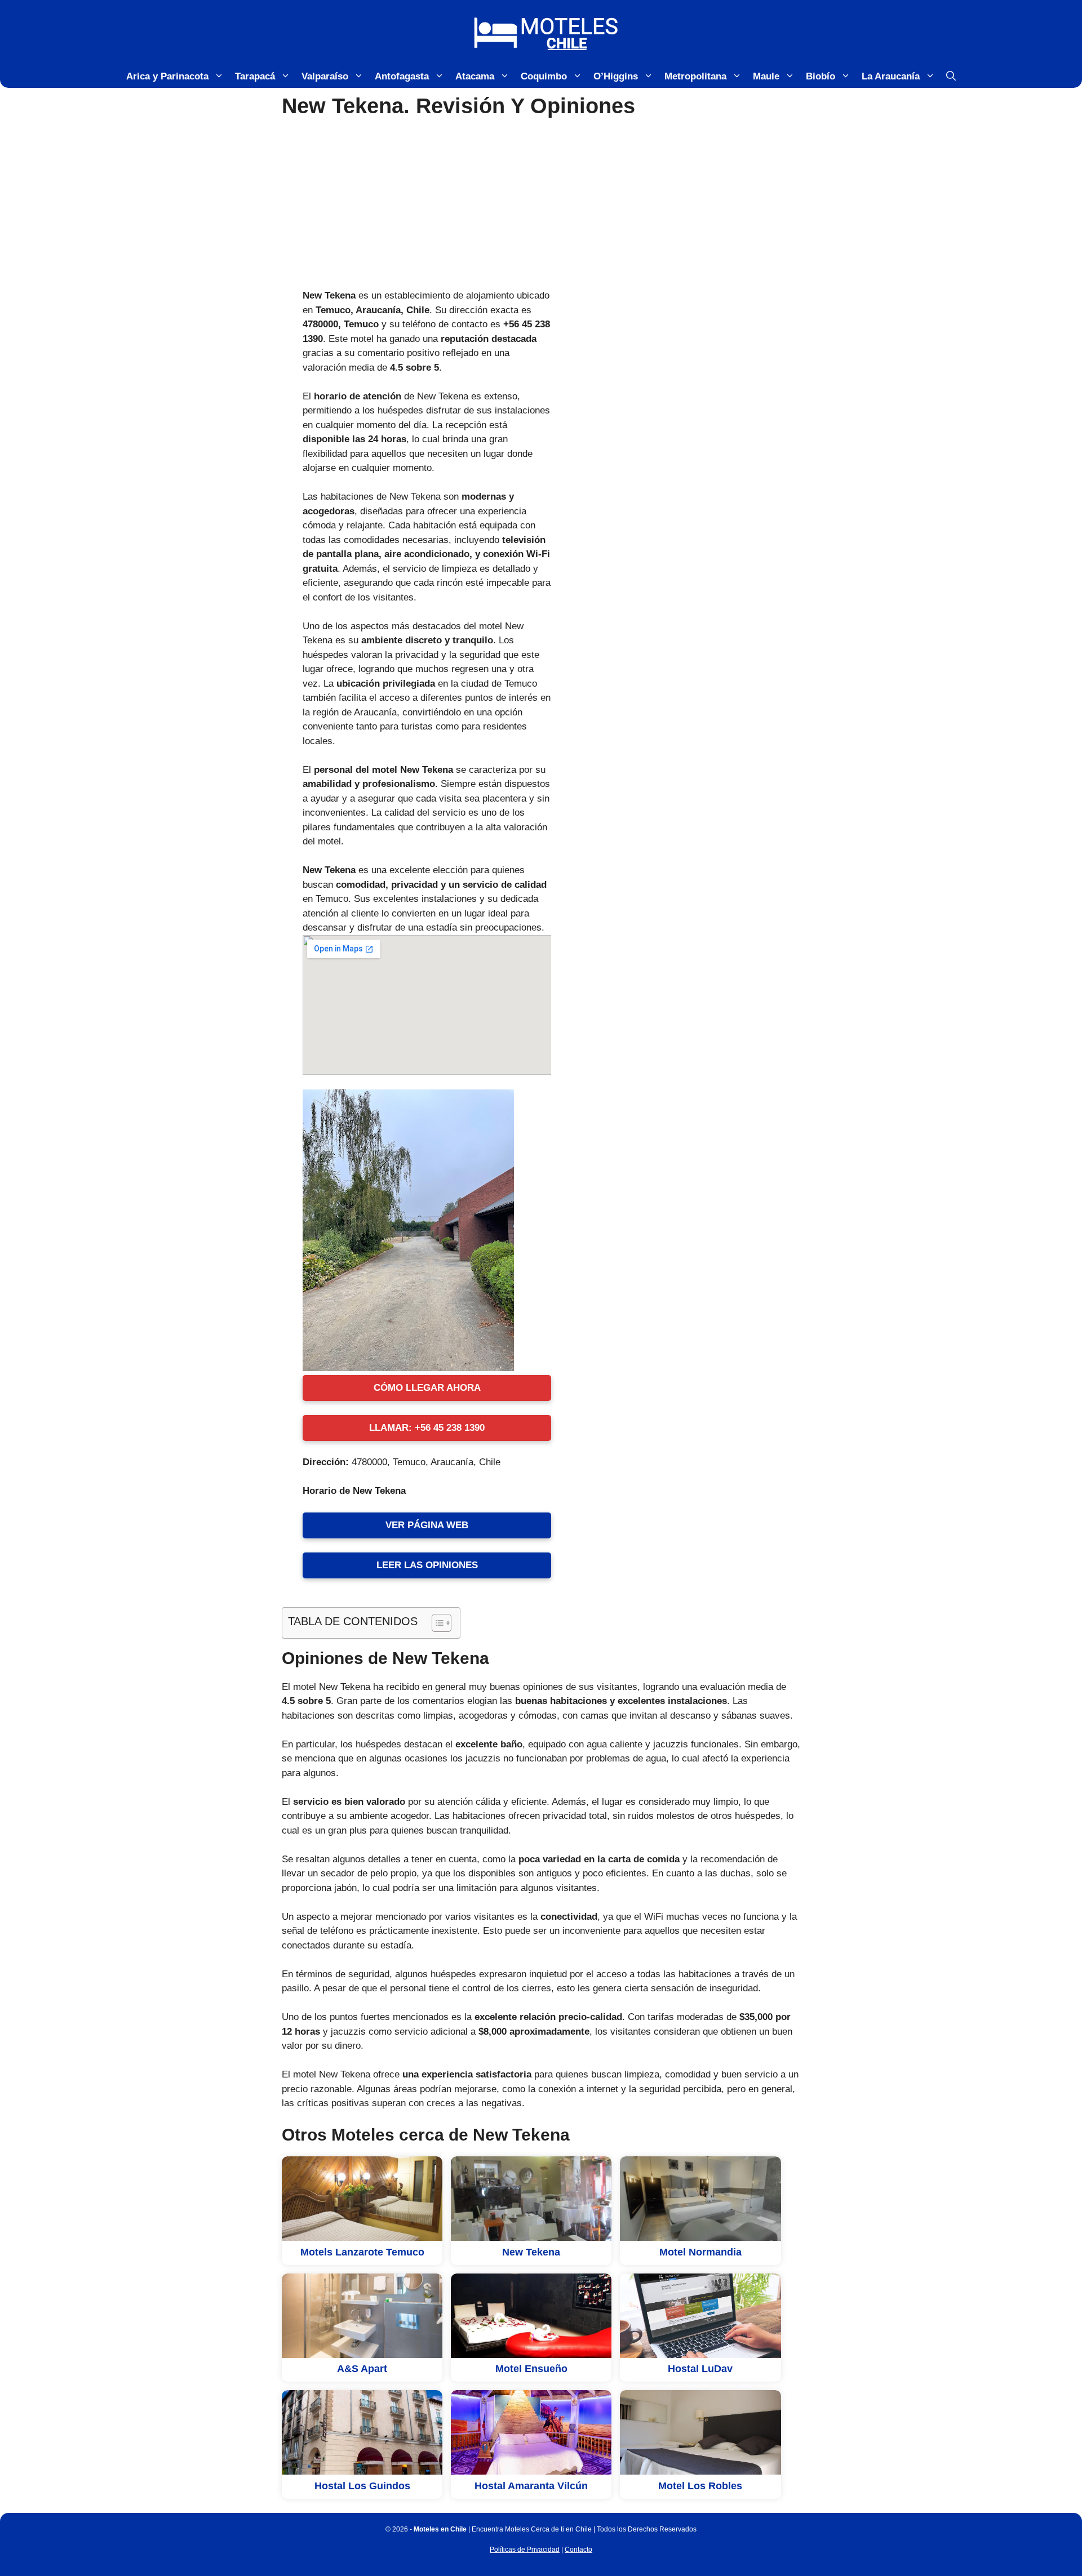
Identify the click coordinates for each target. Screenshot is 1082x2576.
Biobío (821, 76)
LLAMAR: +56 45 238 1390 (427, 1428)
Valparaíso (325, 76)
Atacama (475, 76)
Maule (766, 76)
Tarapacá (255, 76)
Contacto (578, 2550)
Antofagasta (402, 76)
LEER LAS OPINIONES (427, 1565)
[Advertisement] (541, 204)
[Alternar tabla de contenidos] (436, 1623)
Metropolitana (695, 76)
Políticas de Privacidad (525, 2550)
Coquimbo (544, 76)
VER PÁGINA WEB (427, 1525)
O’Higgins (616, 76)
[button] (951, 77)
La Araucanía (891, 76)
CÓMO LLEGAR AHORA (427, 1388)
